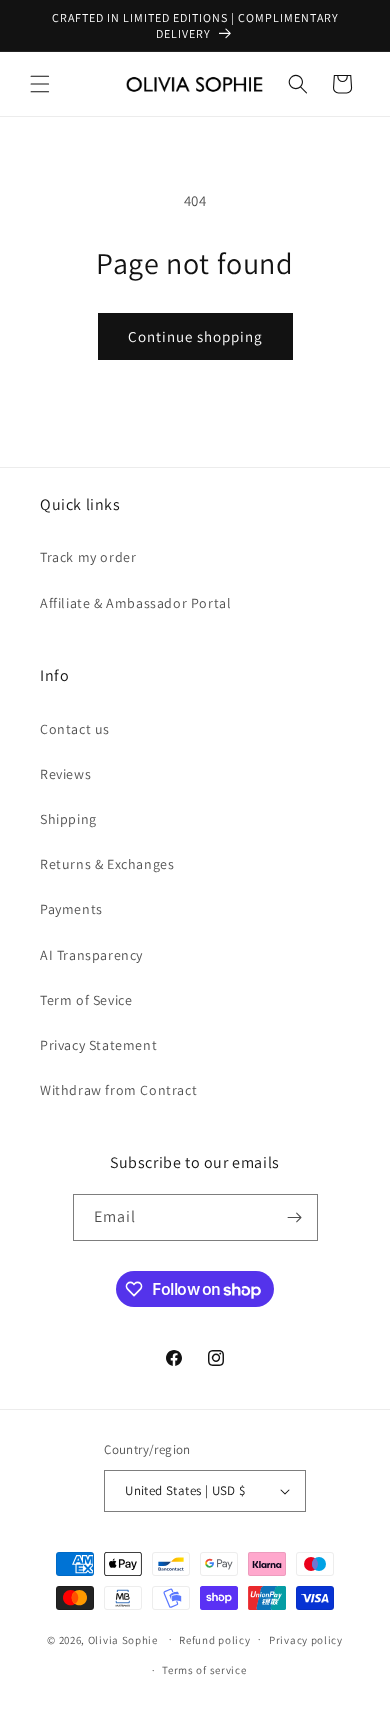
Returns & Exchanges (107, 864)
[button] (40, 84)
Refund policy (214, 1640)
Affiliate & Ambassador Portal (135, 603)
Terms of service (204, 1670)
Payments (71, 909)
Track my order (88, 557)
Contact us (75, 729)
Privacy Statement (98, 1045)
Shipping (68, 819)
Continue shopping (195, 336)
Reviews (65, 774)
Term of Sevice (86, 1000)
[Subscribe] (295, 1217)
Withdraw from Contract (118, 1090)
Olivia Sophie (123, 1639)
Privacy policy (306, 1640)
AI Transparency (91, 955)
